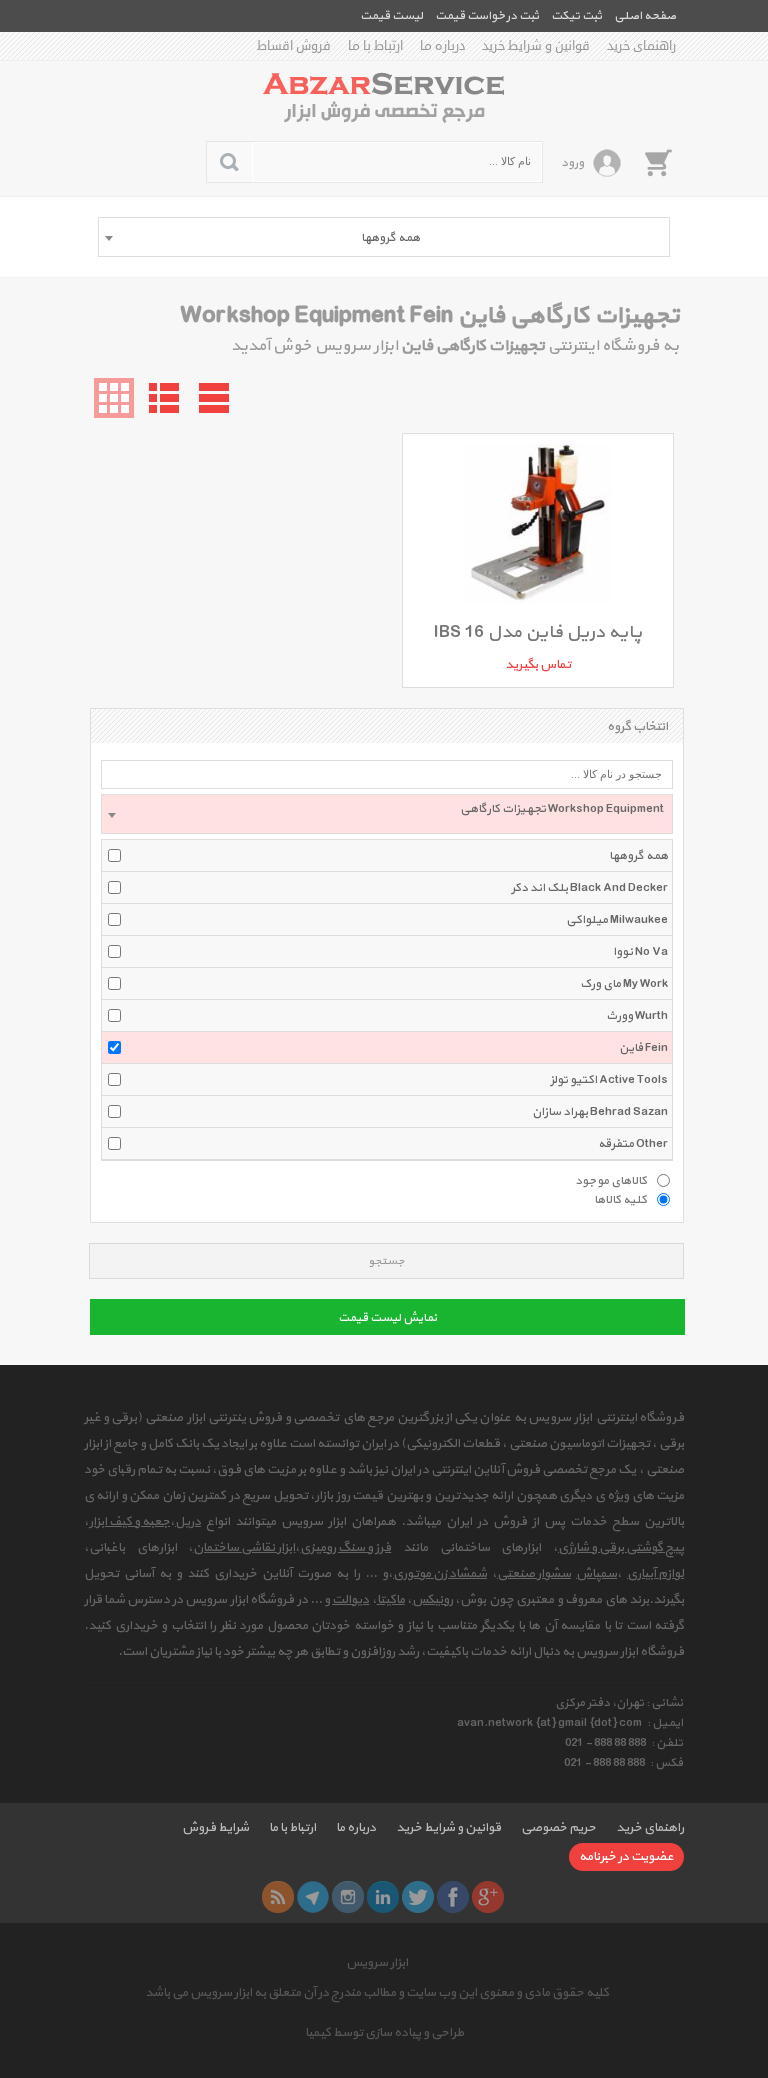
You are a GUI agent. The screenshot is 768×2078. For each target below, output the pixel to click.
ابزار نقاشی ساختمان (244, 1548)
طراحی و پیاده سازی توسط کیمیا (384, 2033)
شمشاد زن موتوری (440, 1574)
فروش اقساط (294, 46)
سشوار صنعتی (534, 1574)
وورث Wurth (637, 1016)
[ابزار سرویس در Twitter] (418, 1897)
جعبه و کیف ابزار (129, 1522)
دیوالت (350, 1600)
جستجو (386, 1261)
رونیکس (432, 1600)
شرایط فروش (215, 1828)
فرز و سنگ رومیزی (345, 1548)
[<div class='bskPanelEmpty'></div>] (658, 162)
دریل (188, 1522)
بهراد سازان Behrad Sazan (600, 1112)
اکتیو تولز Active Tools (609, 1080)
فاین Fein (643, 1048)
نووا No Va (640, 952)
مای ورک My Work (624, 984)
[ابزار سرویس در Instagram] (348, 1897)
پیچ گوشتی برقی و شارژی (621, 1548)
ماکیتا (391, 1600)
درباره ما (442, 46)
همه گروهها (638, 856)
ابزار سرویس (377, 1963)
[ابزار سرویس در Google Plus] (488, 1897)
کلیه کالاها (620, 1199)
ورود (572, 163)
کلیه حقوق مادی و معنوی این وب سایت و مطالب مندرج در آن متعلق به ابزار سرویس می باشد (377, 1993)
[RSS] (278, 1897)
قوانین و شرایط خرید (536, 46)
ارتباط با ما (375, 46)
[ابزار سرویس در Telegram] (313, 1897)
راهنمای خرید (641, 46)
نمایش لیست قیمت (387, 1318)
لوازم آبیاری (655, 1574)
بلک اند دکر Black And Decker (589, 888)
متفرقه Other (633, 1144)
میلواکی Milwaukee (617, 920)
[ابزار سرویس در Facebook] (453, 1897)
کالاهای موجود (611, 1180)
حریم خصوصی (558, 1828)
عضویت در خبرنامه (626, 1857)
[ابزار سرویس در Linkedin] (383, 1897)
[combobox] (384, 237)
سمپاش (596, 1574)
